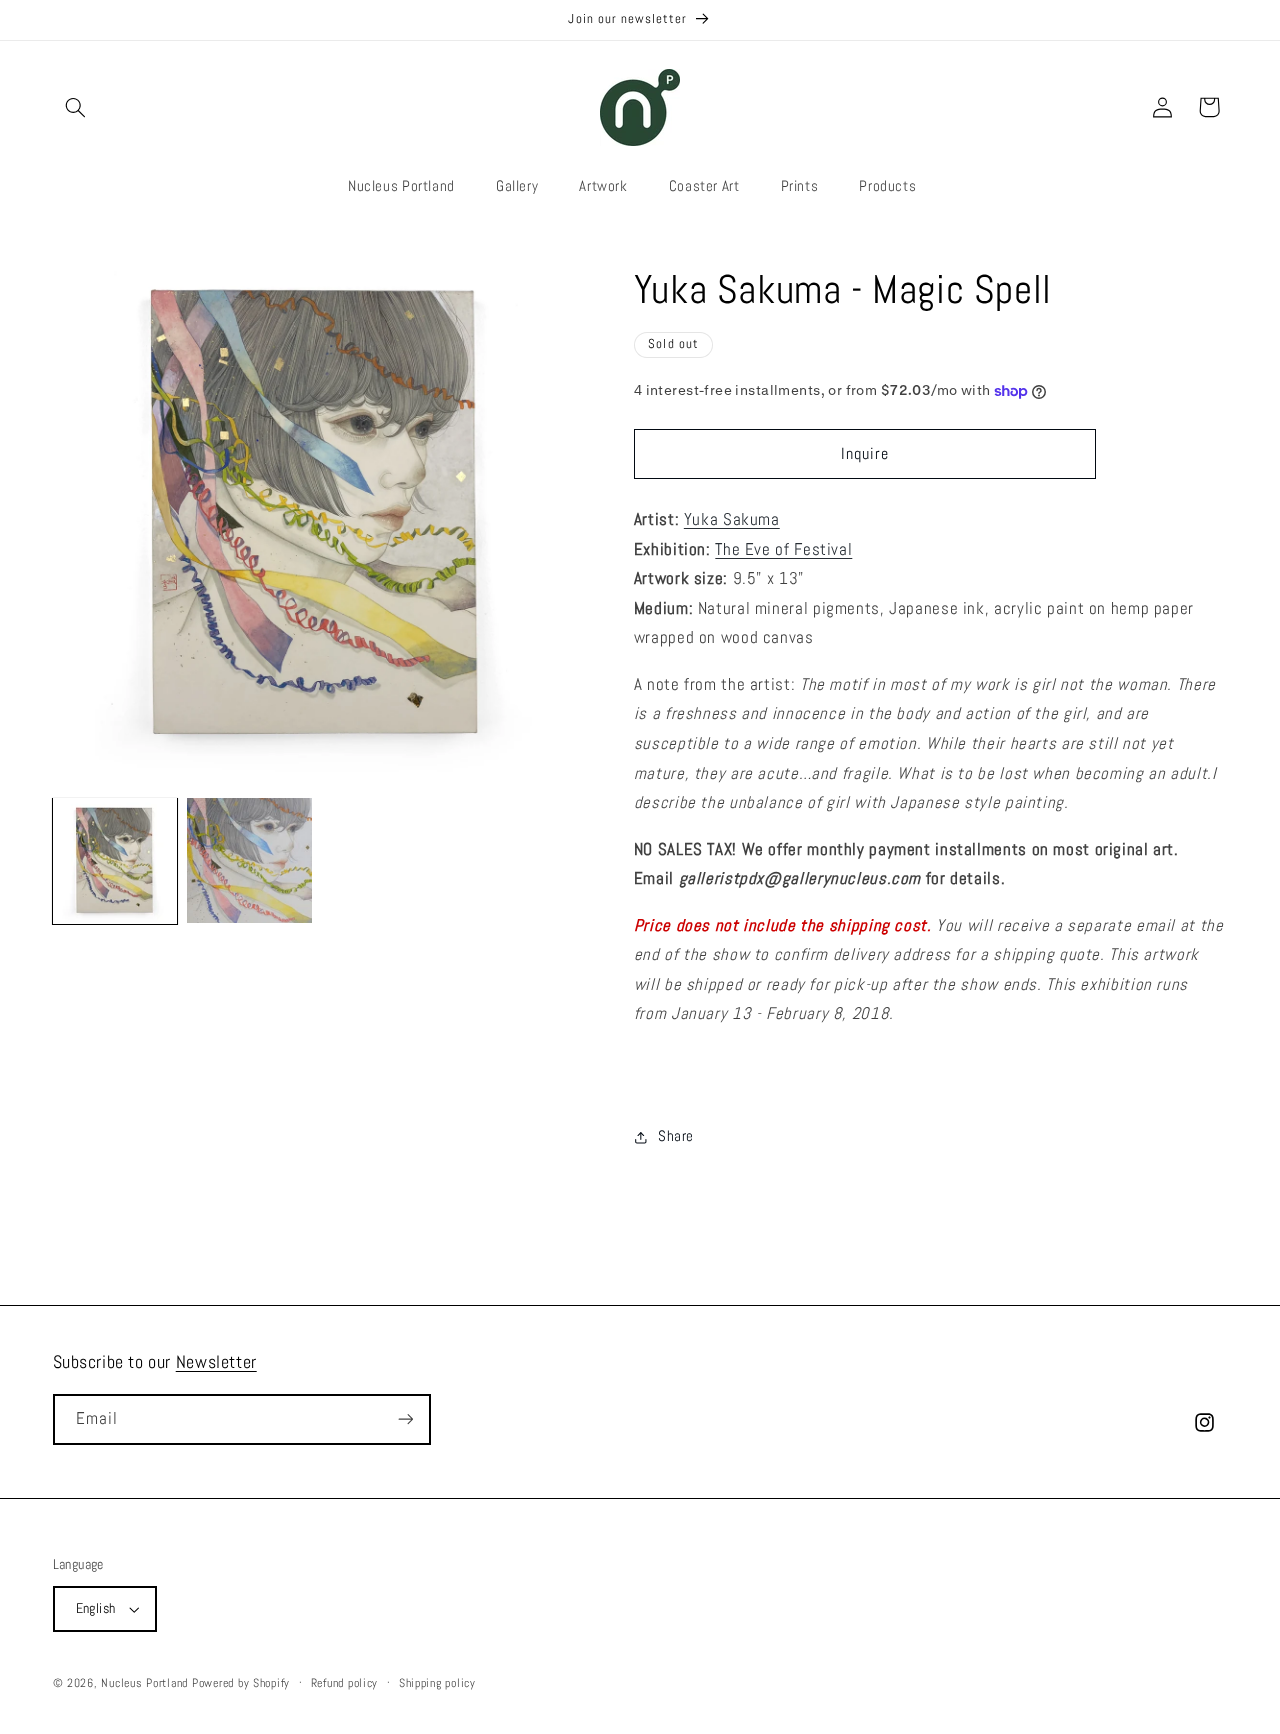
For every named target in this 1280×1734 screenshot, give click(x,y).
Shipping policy (437, 1683)
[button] (76, 107)
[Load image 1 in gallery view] (115, 860)
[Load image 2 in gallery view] (249, 860)
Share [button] (676, 1137)
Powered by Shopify (241, 1683)
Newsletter (216, 1361)
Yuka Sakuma (732, 519)
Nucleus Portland (144, 1683)
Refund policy (345, 1683)
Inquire (865, 454)
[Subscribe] (405, 1419)
